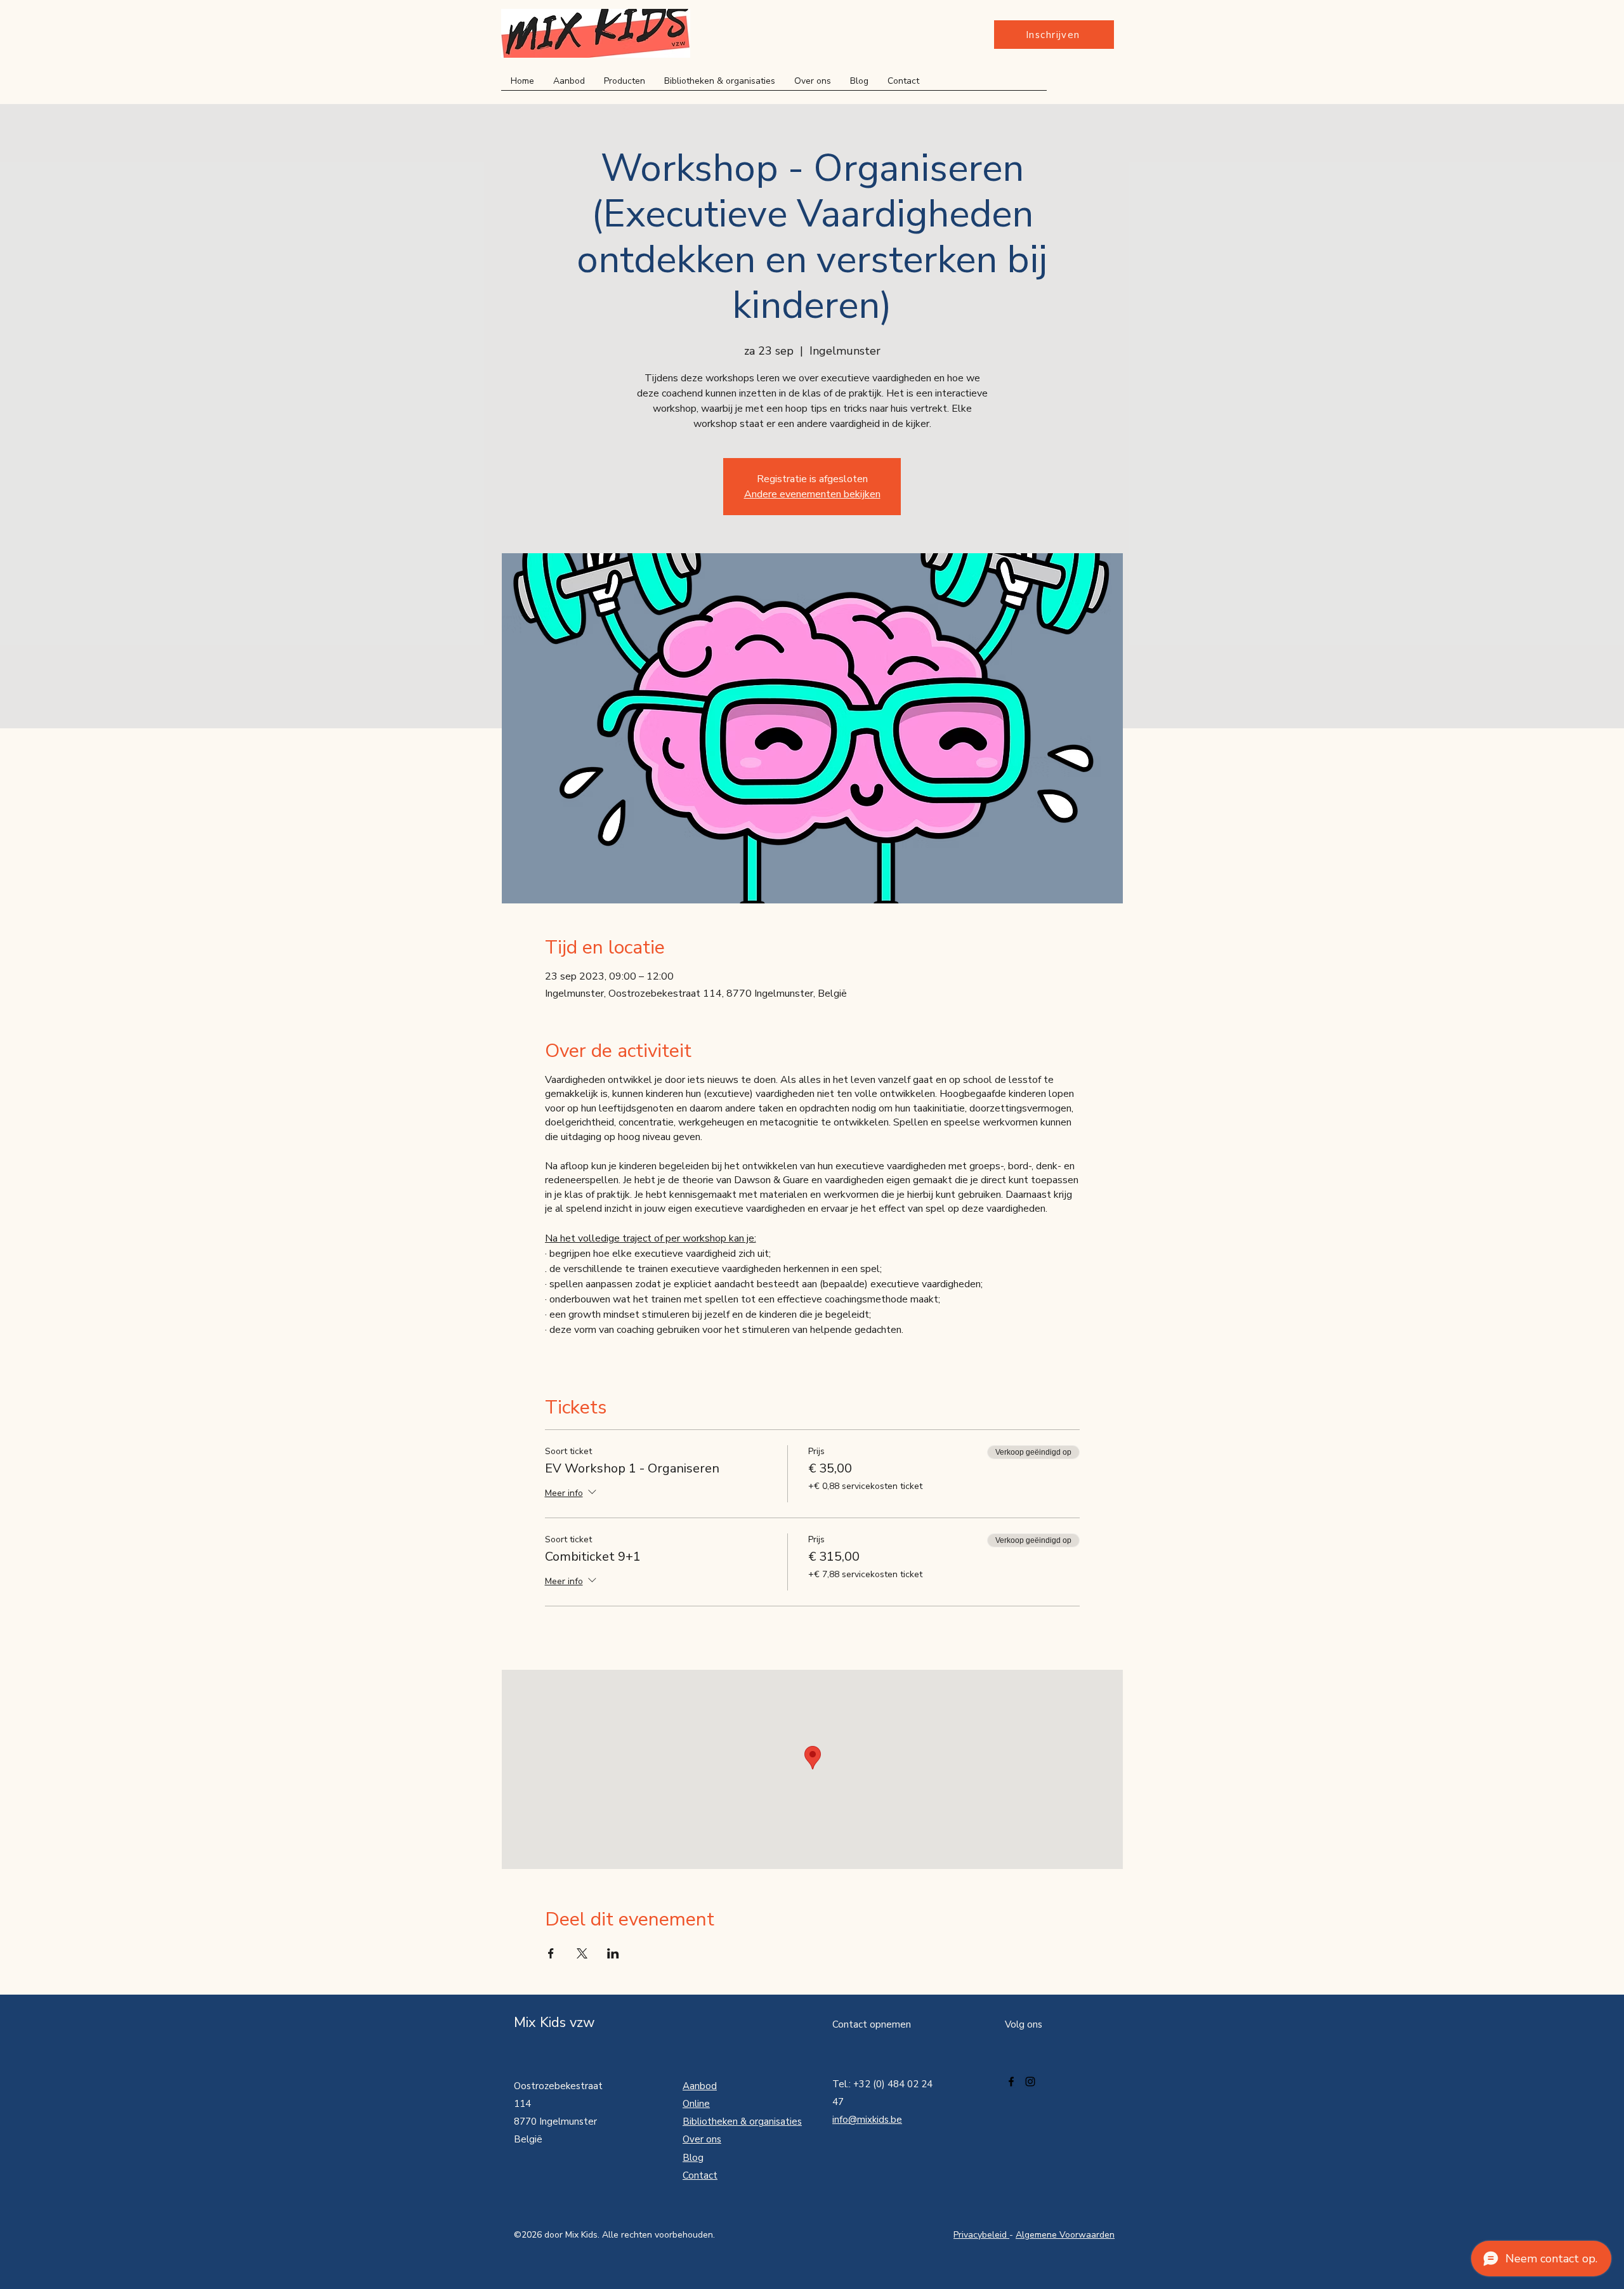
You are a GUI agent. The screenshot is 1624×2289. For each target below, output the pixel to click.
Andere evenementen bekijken (812, 494)
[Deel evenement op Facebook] (551, 1953)
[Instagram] (1030, 2082)
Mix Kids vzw (554, 2023)
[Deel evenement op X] (582, 1953)
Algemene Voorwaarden (1065, 2235)
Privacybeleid (981, 2235)
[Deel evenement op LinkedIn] (613, 1953)
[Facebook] (1011, 2082)
